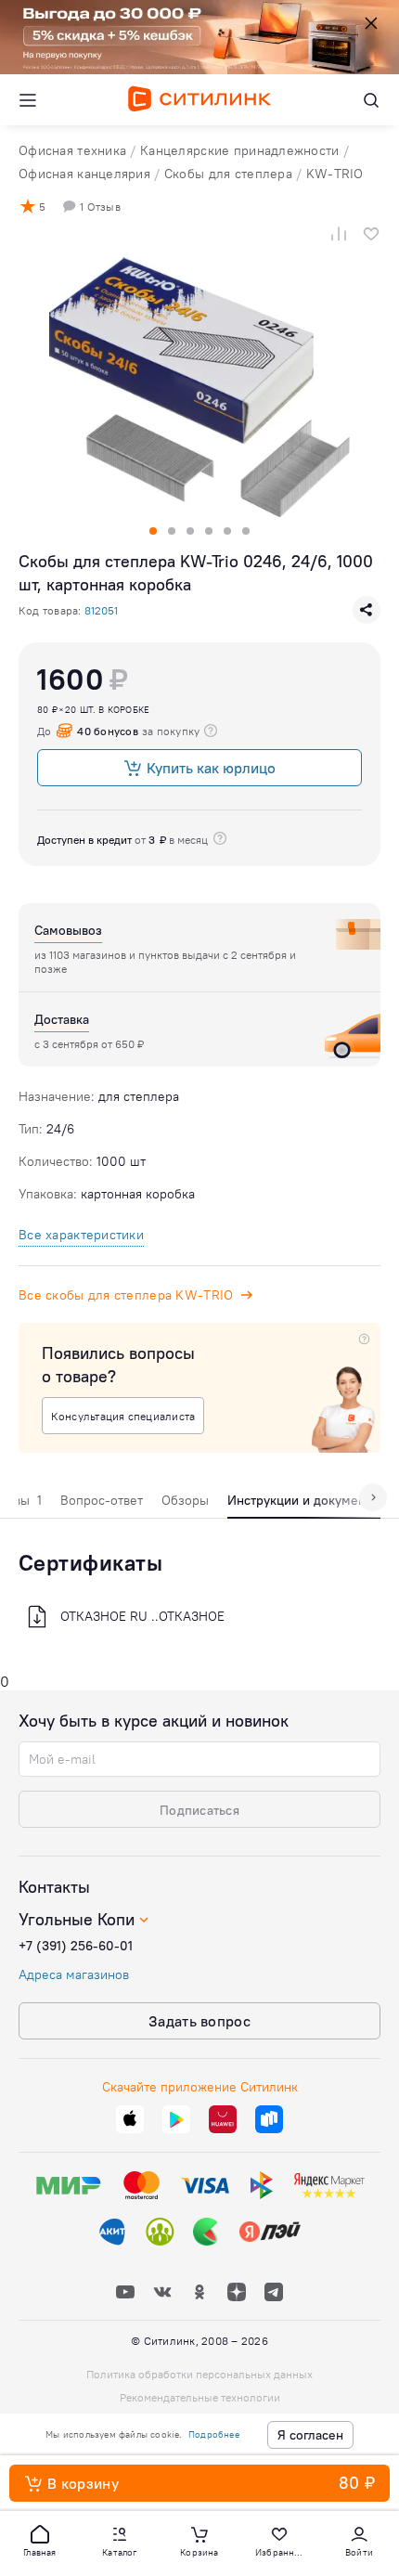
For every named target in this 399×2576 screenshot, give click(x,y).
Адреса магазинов (74, 1974)
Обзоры (185, 1500)
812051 (101, 610)
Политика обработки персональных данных (199, 2374)
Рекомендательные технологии (200, 2397)
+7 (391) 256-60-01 (76, 1946)
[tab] (102, 1505)
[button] (40, 2540)
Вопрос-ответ (102, 1500)
